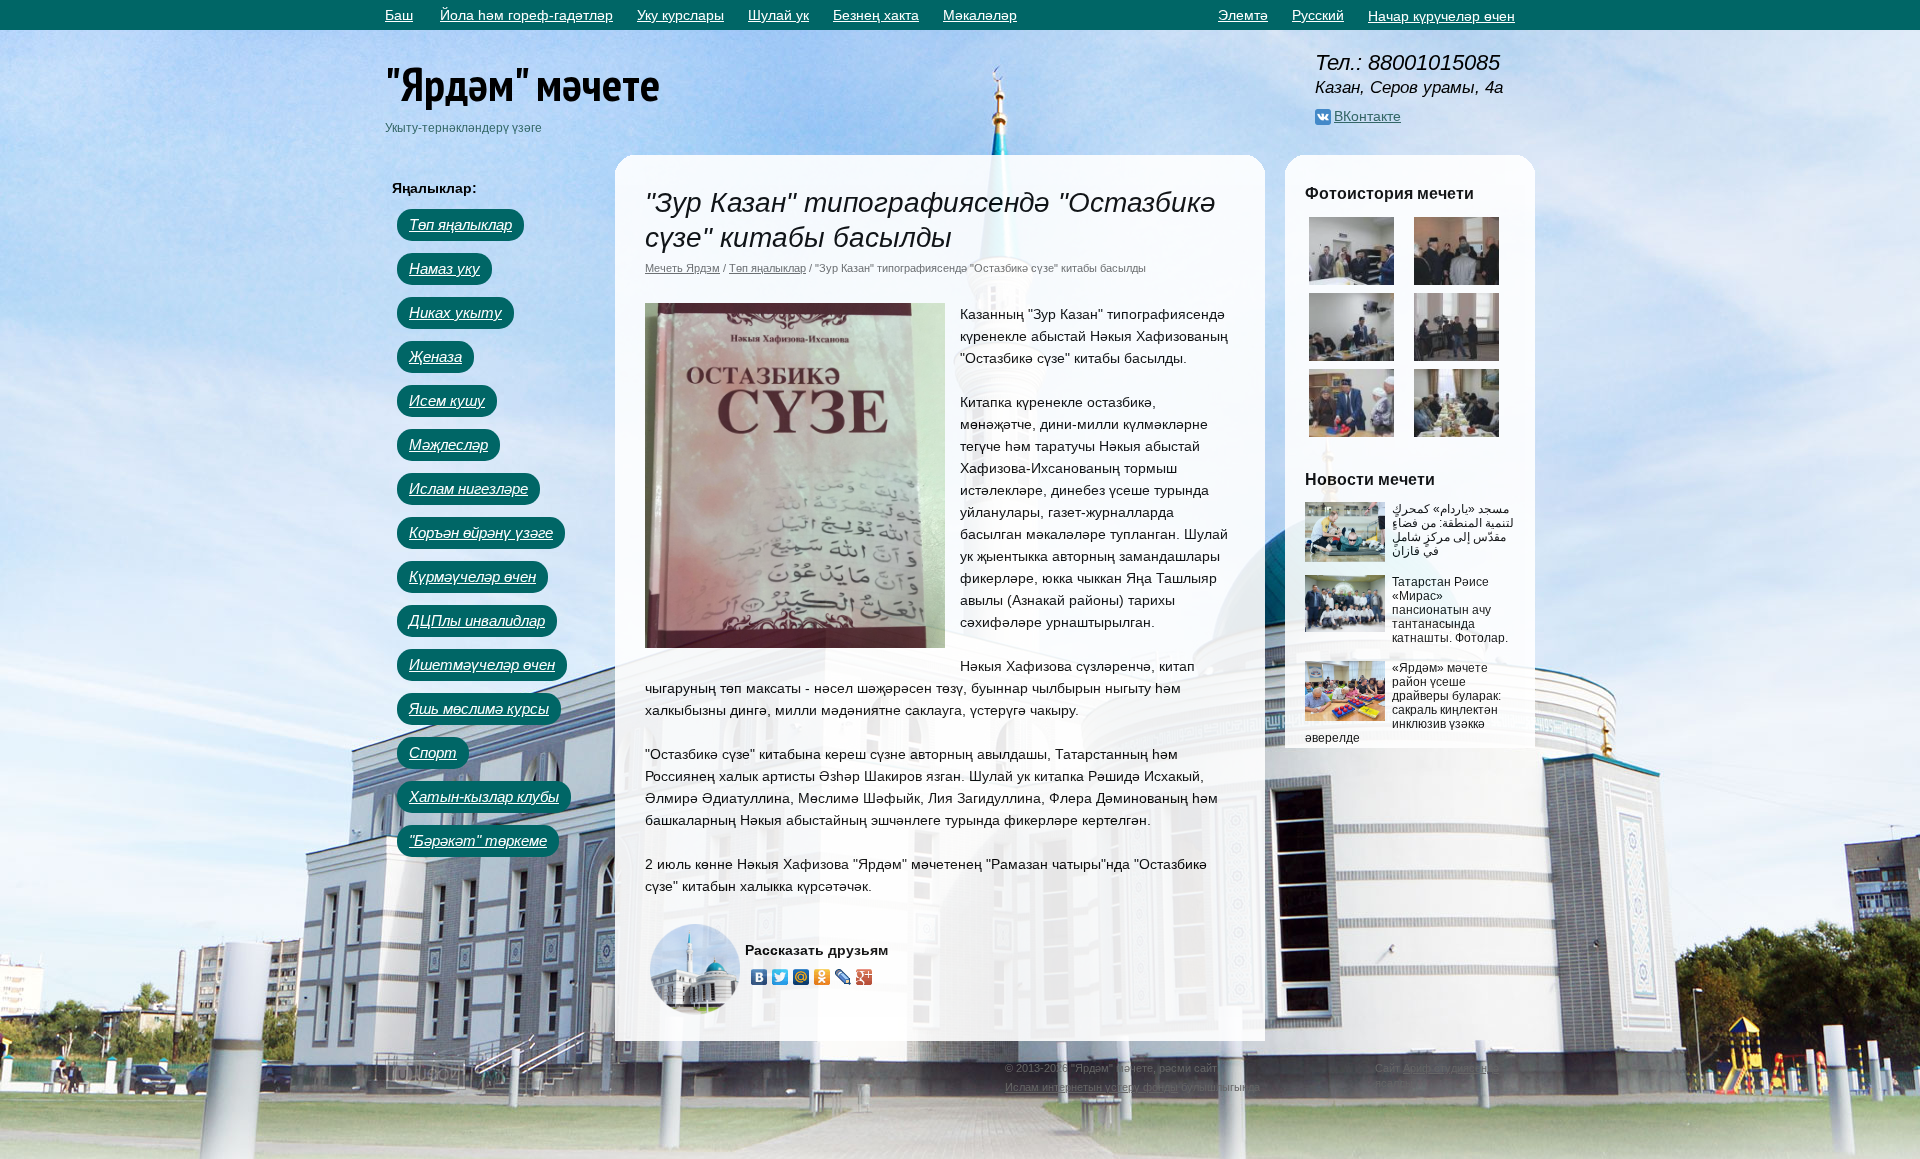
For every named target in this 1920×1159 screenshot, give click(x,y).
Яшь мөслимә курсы (479, 708)
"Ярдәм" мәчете (522, 83)
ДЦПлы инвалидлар (477, 620)
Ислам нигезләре (468, 488)
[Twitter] (780, 977)
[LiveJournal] (843, 977)
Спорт (433, 752)
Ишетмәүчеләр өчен (482, 664)
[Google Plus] (864, 977)
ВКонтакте (1367, 116)
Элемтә (1243, 15)
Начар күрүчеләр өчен (1441, 16)
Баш (399, 15)
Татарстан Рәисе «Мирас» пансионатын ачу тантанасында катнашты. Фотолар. (1450, 610)
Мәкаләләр (980, 15)
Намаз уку (444, 268)
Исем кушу (447, 400)
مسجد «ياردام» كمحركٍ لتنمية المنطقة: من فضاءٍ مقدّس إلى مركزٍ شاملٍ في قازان (1453, 530)
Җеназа (435, 356)
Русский (1318, 15)
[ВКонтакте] (759, 977)
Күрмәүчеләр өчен (472, 576)
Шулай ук (778, 15)
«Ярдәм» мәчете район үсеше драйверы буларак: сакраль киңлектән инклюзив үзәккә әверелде (1403, 703)
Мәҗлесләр (448, 444)
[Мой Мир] (801, 977)
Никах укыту (455, 312)
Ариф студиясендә (1451, 1068)
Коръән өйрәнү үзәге (481, 532)
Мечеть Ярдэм (682, 268)
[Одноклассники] (822, 977)
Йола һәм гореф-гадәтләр (526, 15)
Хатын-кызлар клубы (484, 796)
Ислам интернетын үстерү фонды (1091, 1087)
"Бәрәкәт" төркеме (478, 840)
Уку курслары (680, 15)
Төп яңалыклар (460, 224)
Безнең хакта (876, 15)
